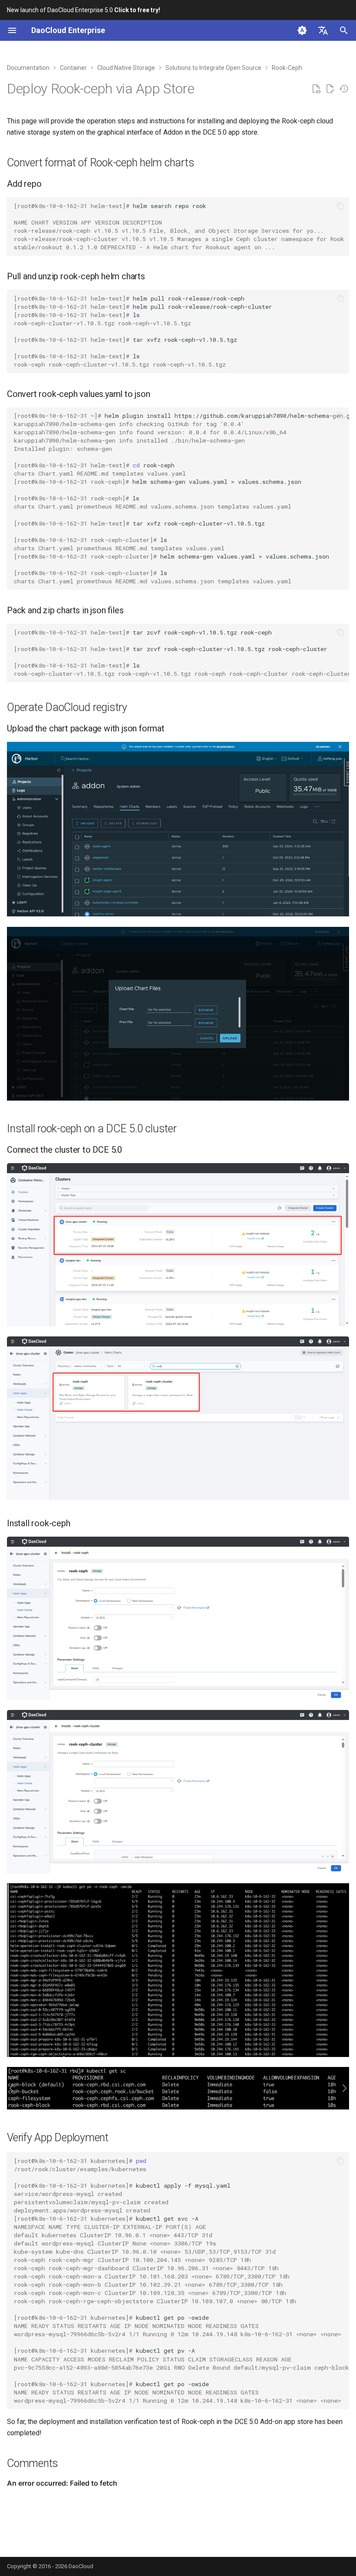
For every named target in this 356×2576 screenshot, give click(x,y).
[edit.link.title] (330, 89)
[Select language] (323, 30)
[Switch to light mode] (302, 30)
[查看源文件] (316, 89)
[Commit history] (344, 89)
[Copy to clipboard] (340, 206)
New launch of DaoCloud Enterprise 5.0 (84, 10)
